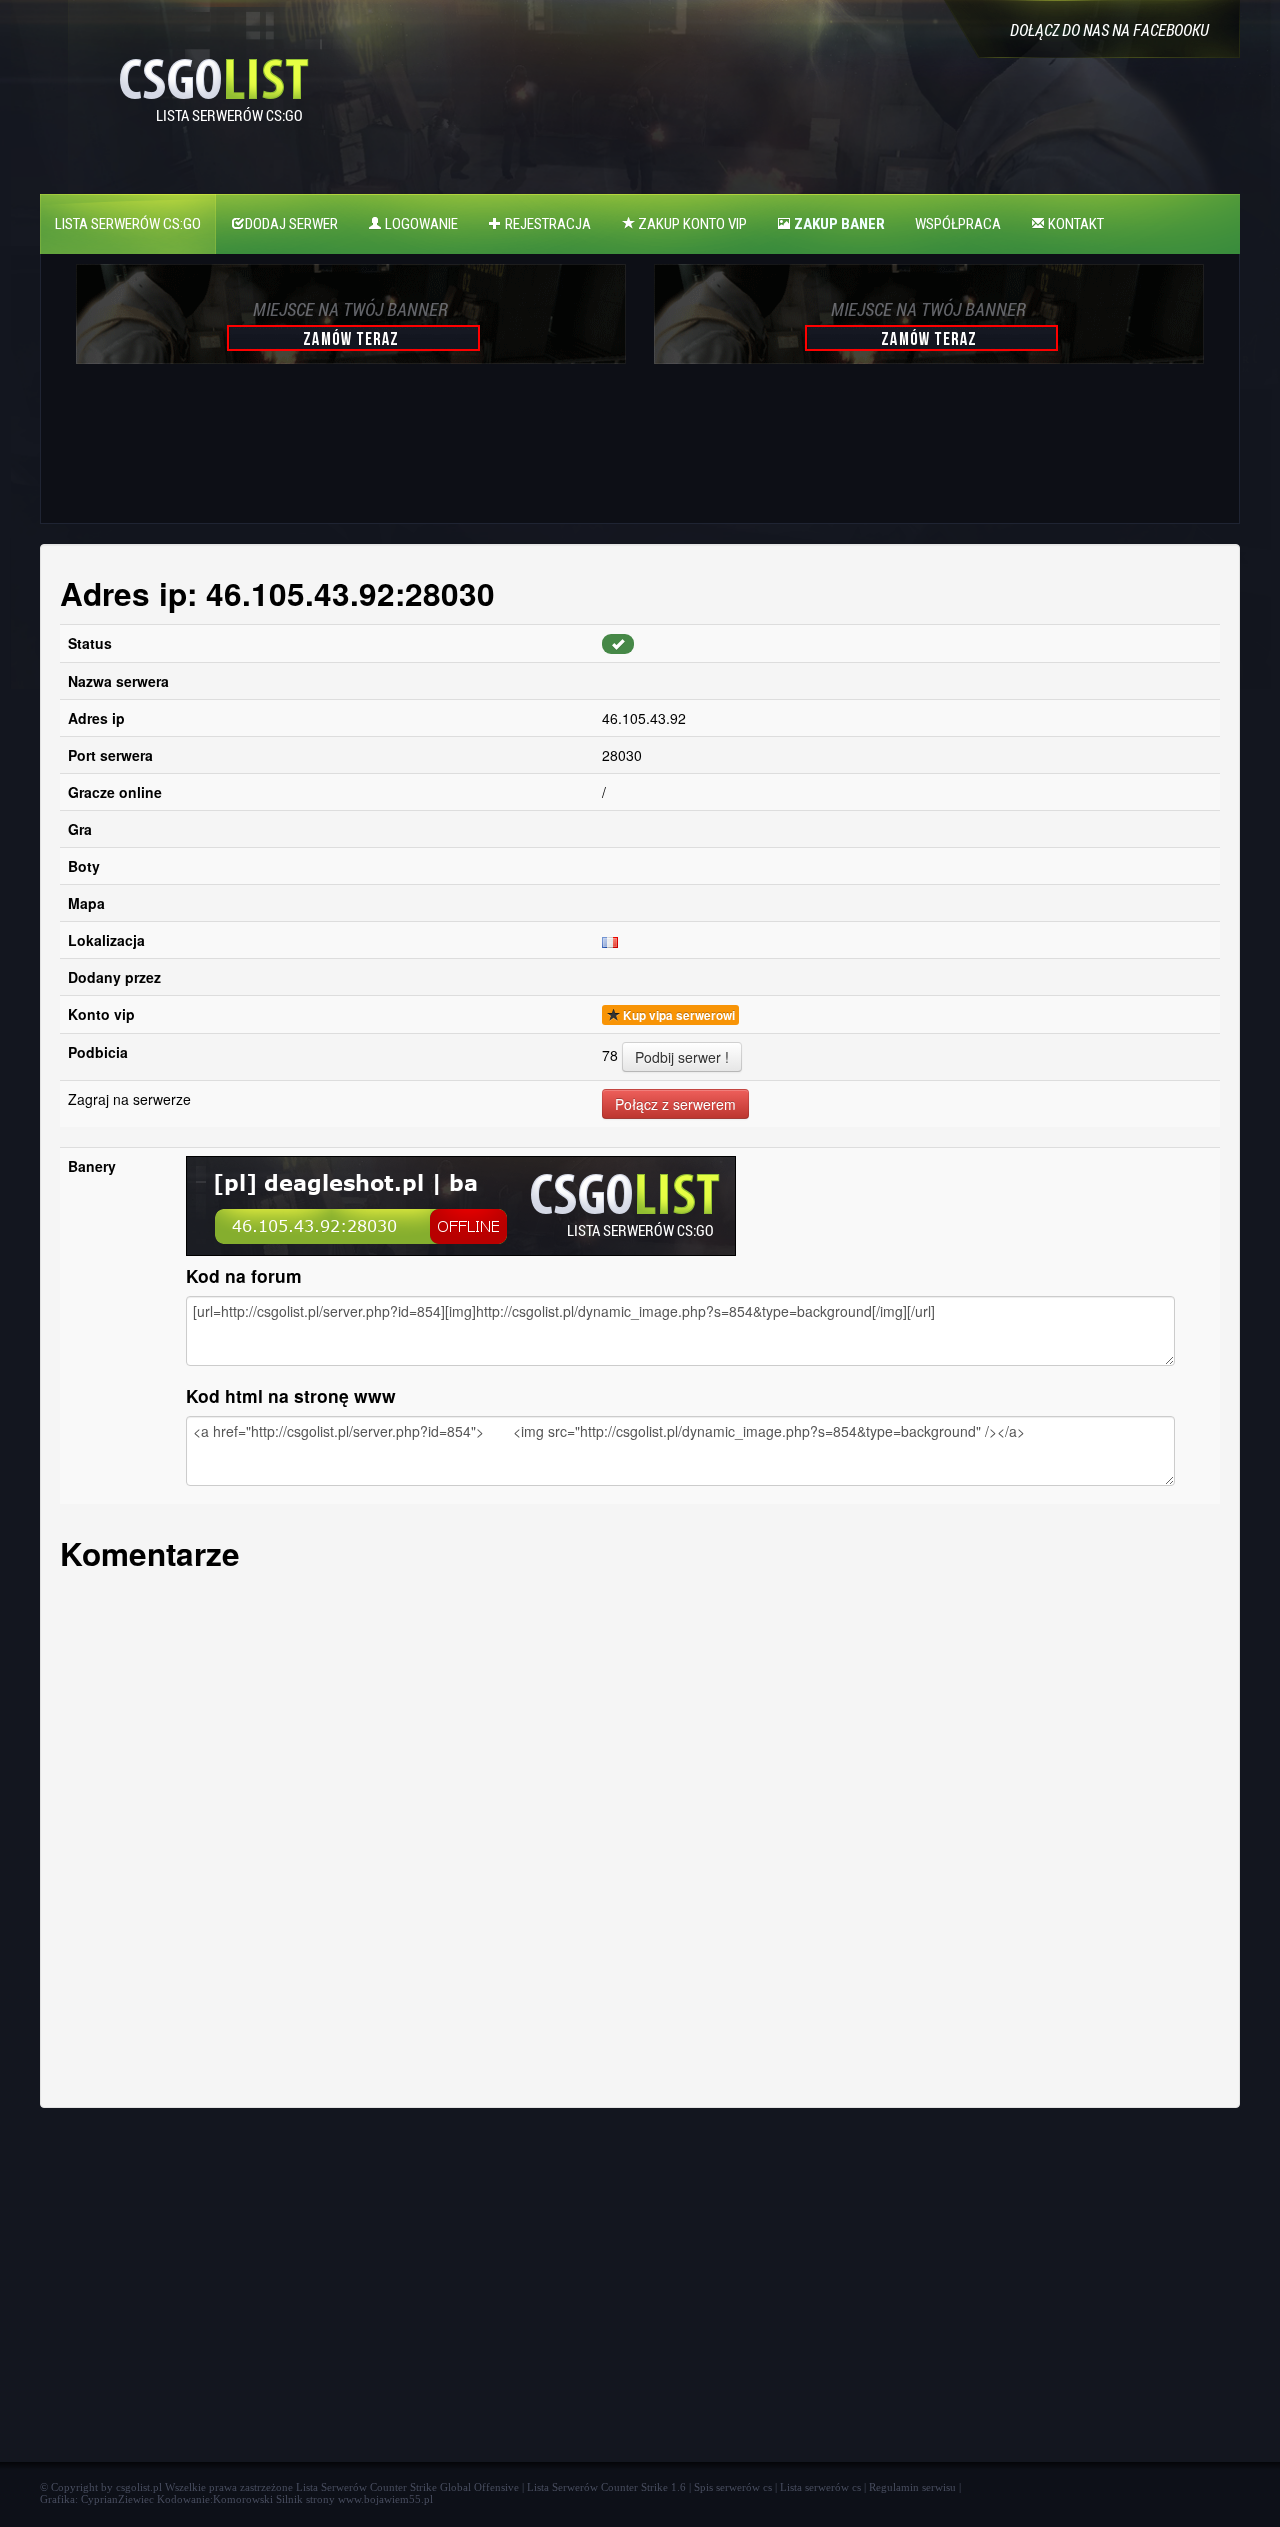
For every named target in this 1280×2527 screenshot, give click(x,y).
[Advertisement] (348, 454)
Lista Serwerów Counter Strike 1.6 (606, 2487)
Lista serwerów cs (820, 2487)
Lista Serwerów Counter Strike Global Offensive (407, 2487)
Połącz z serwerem (675, 1104)
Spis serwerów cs (733, 2487)
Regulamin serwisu (912, 2487)
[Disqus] (640, 1834)
